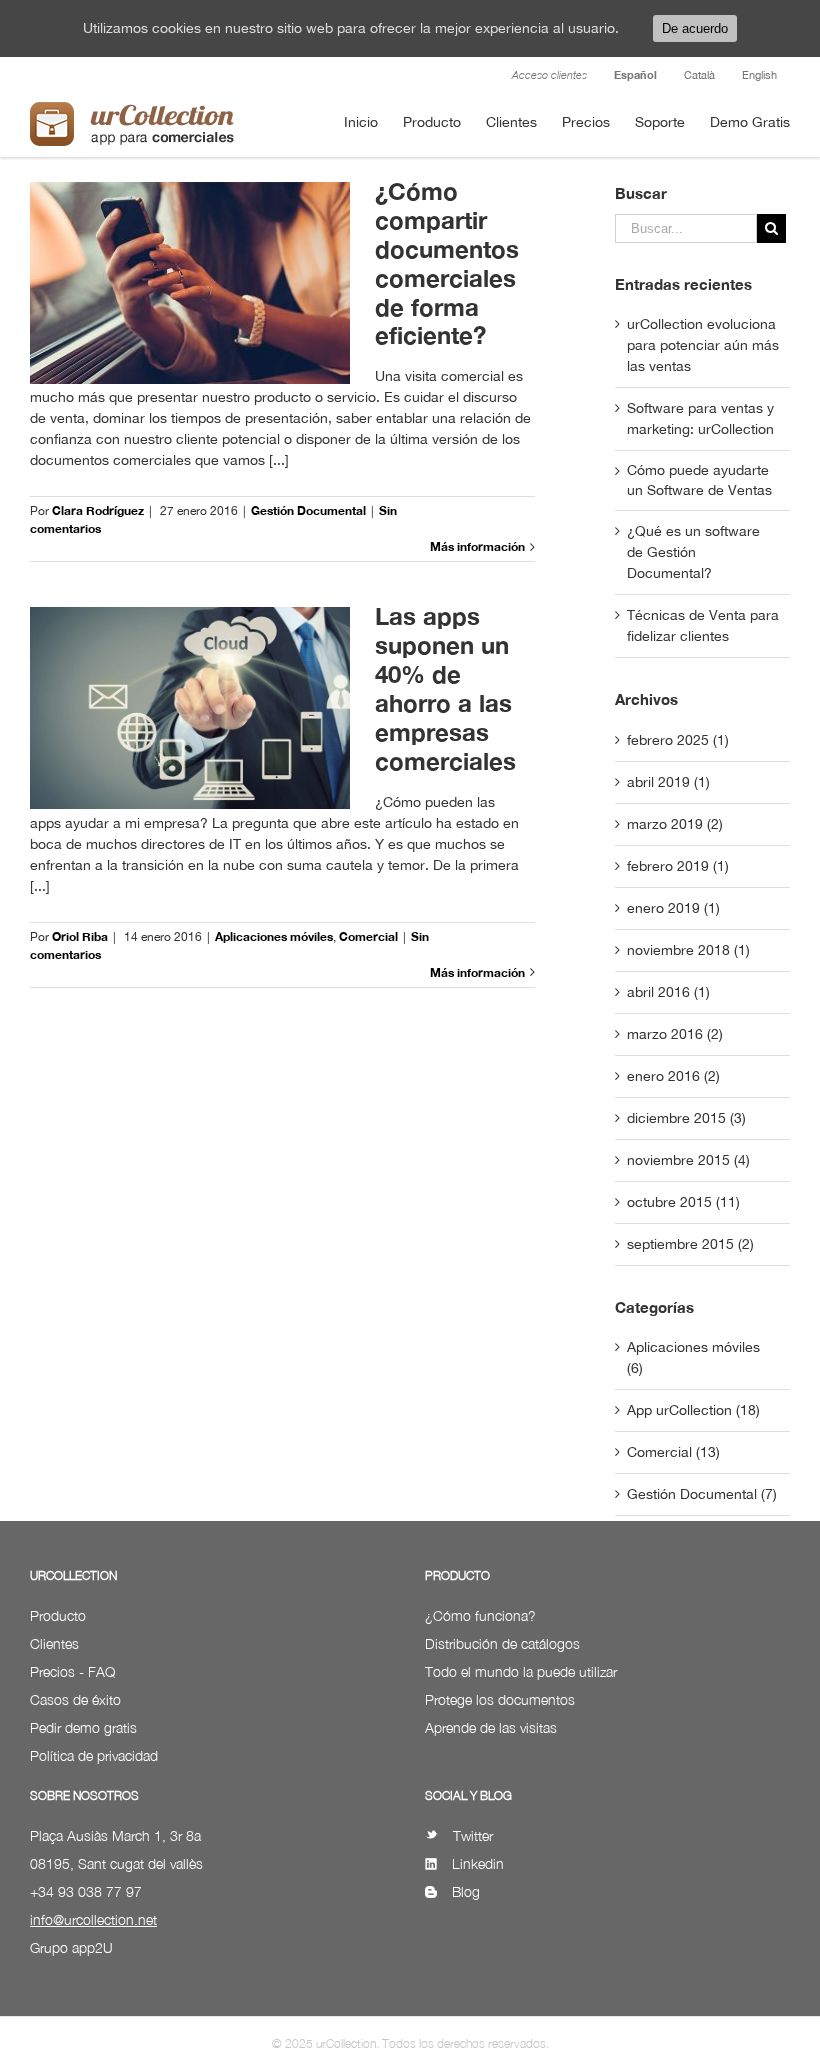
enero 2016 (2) (673, 1076)
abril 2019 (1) (668, 782)
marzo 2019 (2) (675, 824)
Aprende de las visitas (491, 1727)
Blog (466, 1891)
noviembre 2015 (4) (688, 1160)
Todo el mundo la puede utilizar (521, 1671)
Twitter (473, 1835)
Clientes (54, 1643)
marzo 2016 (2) (675, 1034)
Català (699, 75)
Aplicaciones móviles (274, 936)
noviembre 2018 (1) (688, 950)
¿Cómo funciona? (480, 1615)
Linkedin (478, 1863)
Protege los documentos (500, 1699)
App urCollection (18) (693, 1410)
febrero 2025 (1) (678, 740)
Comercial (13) (673, 1452)
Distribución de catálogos (502, 1643)
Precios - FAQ (72, 1671)
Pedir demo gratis (83, 1727)
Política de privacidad (94, 1755)
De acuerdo (695, 28)
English (759, 75)
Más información (477, 546)
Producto (58, 1615)
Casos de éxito (75, 1699)
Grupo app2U (71, 1947)
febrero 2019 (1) (678, 866)
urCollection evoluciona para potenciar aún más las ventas (703, 345)
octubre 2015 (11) (683, 1202)
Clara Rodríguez (98, 510)
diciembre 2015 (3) (686, 1118)
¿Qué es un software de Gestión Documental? (693, 552)
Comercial (368, 936)
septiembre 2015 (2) (690, 1244)
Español (635, 74)
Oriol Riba (80, 936)
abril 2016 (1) (668, 992)
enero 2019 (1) (673, 908)
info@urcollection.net (93, 1919)
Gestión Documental (308, 510)
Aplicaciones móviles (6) (693, 1357)
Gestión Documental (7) (702, 1494)
